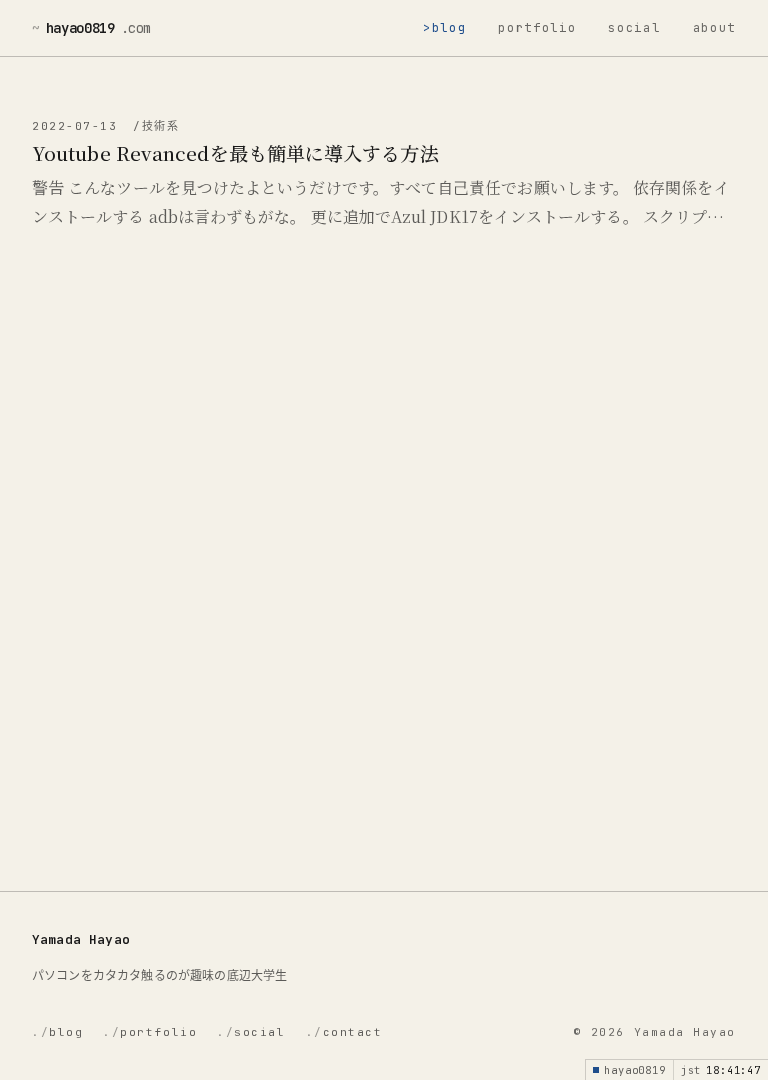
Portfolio (537, 28)
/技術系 (156, 126)
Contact (344, 1032)
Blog (449, 28)
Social (634, 28)
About (714, 28)
